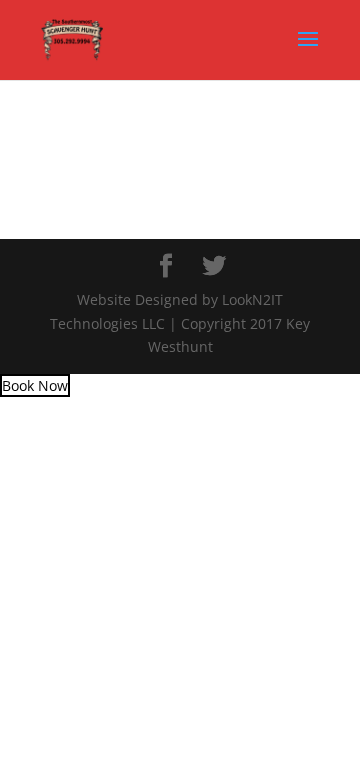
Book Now (35, 385)
